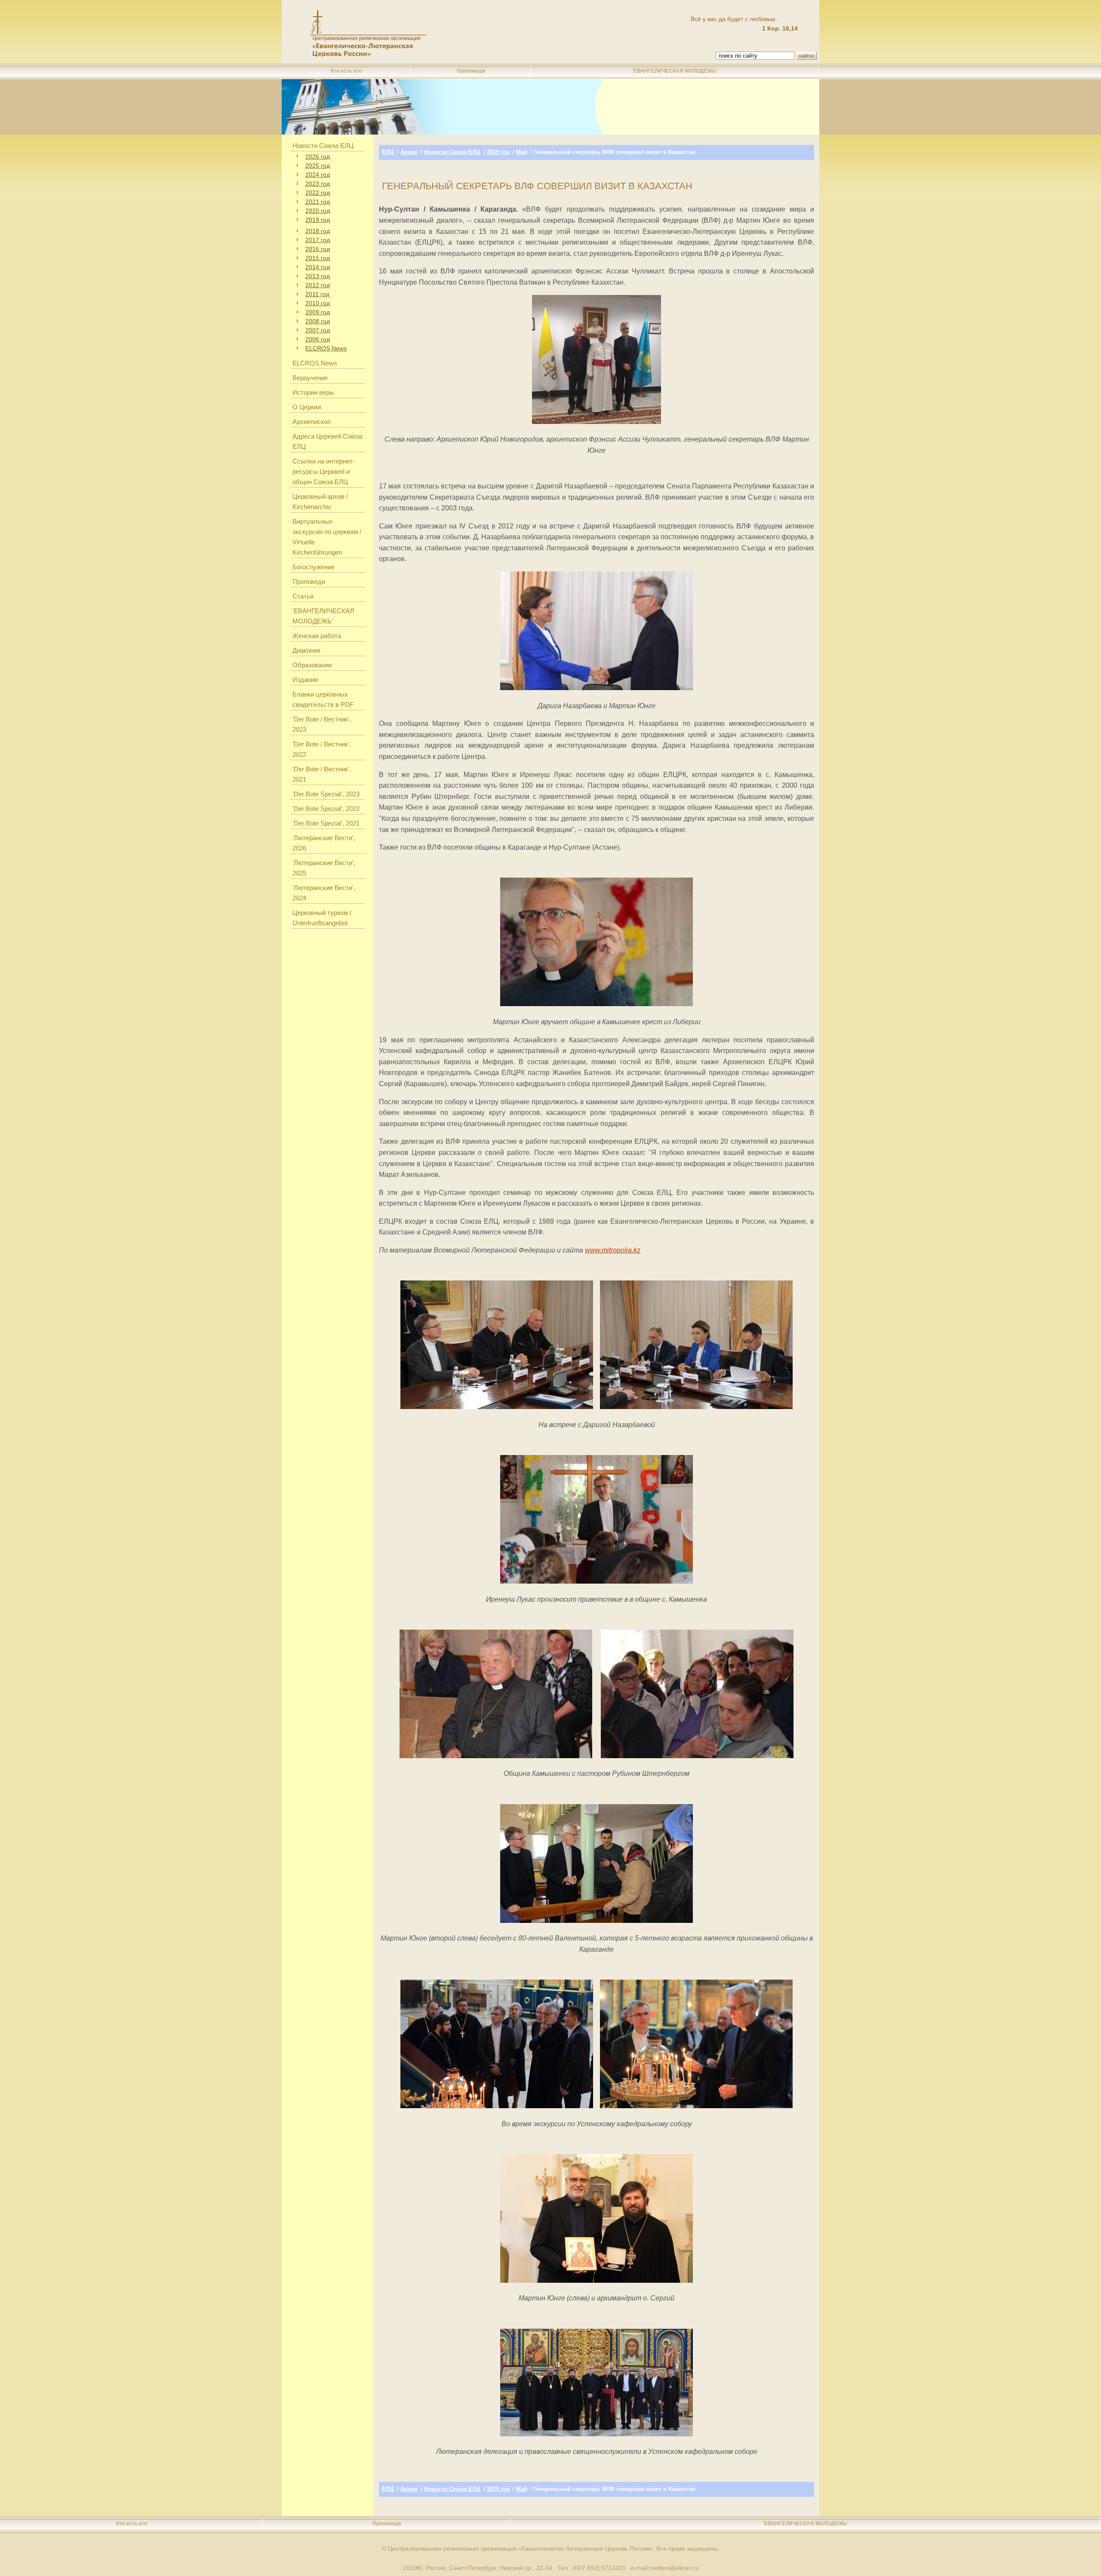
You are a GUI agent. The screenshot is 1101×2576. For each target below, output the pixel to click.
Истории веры (313, 392)
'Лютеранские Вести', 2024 (324, 893)
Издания (305, 680)
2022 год (318, 193)
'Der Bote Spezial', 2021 (326, 823)
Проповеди (471, 71)
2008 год (318, 321)
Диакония (306, 650)
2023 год (318, 184)
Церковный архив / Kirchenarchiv (320, 502)
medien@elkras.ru (674, 2568)
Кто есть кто (346, 71)
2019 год (318, 220)
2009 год (318, 312)
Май (522, 152)
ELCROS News (326, 348)
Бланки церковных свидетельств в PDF (323, 699)
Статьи (303, 596)
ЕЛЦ (388, 152)
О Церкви (307, 407)
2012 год (318, 285)
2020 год (318, 211)
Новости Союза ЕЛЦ (323, 146)
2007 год (318, 330)
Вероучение (310, 378)
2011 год (317, 294)
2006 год (318, 339)
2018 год (318, 231)
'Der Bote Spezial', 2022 (326, 809)
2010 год (318, 303)
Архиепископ (312, 422)
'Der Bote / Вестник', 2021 (322, 774)
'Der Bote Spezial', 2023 (326, 794)
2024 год (318, 175)
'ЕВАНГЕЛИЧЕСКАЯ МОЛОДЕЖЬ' (675, 71)
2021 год (318, 202)
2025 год (318, 166)
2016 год (318, 249)
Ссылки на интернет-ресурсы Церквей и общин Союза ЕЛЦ (324, 471)
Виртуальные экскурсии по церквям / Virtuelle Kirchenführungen (327, 537)
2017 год (318, 240)
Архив (409, 152)
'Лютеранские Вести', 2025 (324, 868)
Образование (312, 665)
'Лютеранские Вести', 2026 (324, 843)
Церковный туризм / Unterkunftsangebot (322, 918)
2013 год (318, 276)
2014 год (318, 267)
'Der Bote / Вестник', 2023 (322, 724)
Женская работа (317, 636)
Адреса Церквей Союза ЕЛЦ (327, 441)
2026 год (318, 157)
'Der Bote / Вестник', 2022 (322, 749)
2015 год (318, 258)
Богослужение (314, 567)
